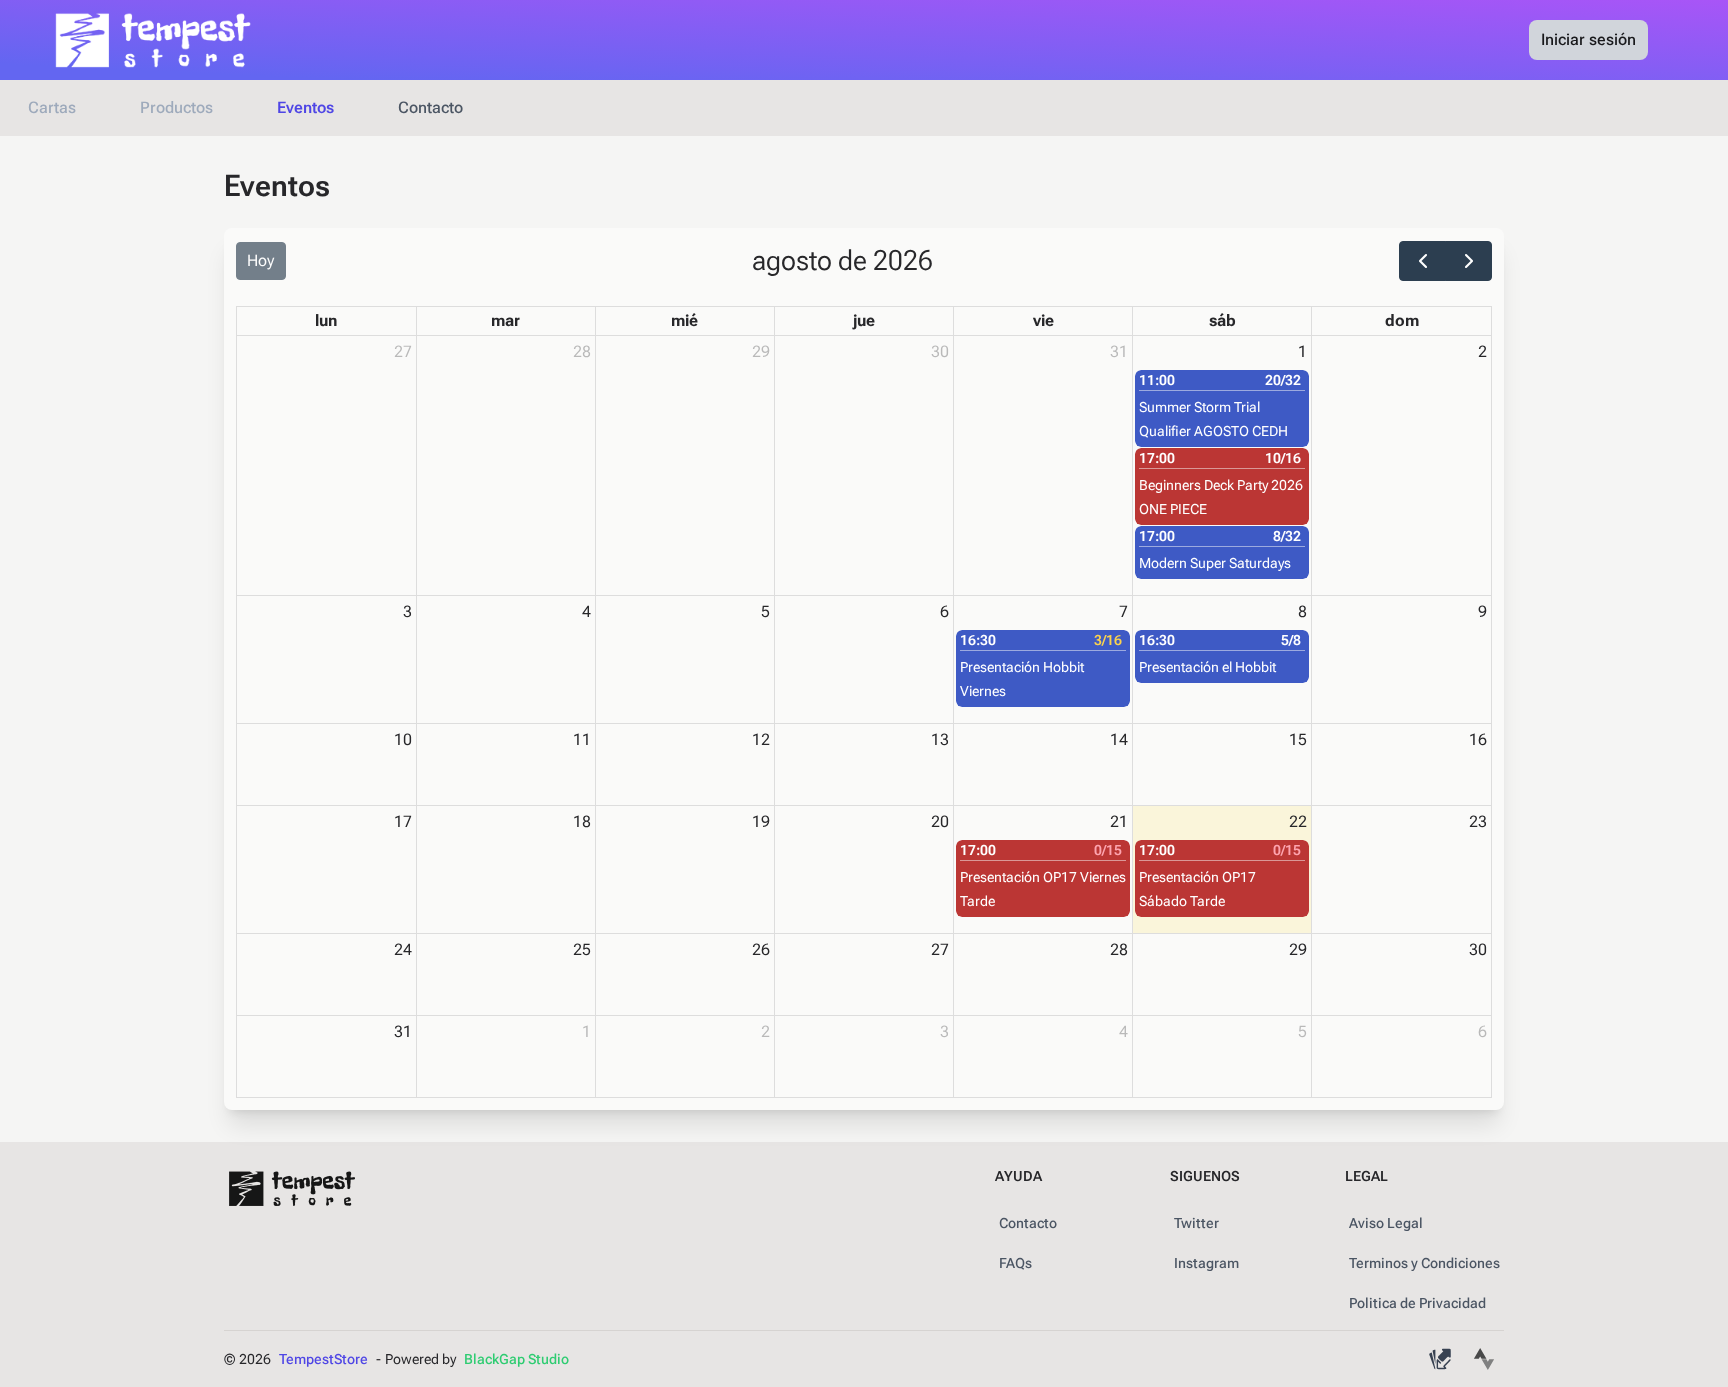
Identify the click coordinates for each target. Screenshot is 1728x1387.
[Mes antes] (1422, 261)
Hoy (260, 260)
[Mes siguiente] (1468, 261)
